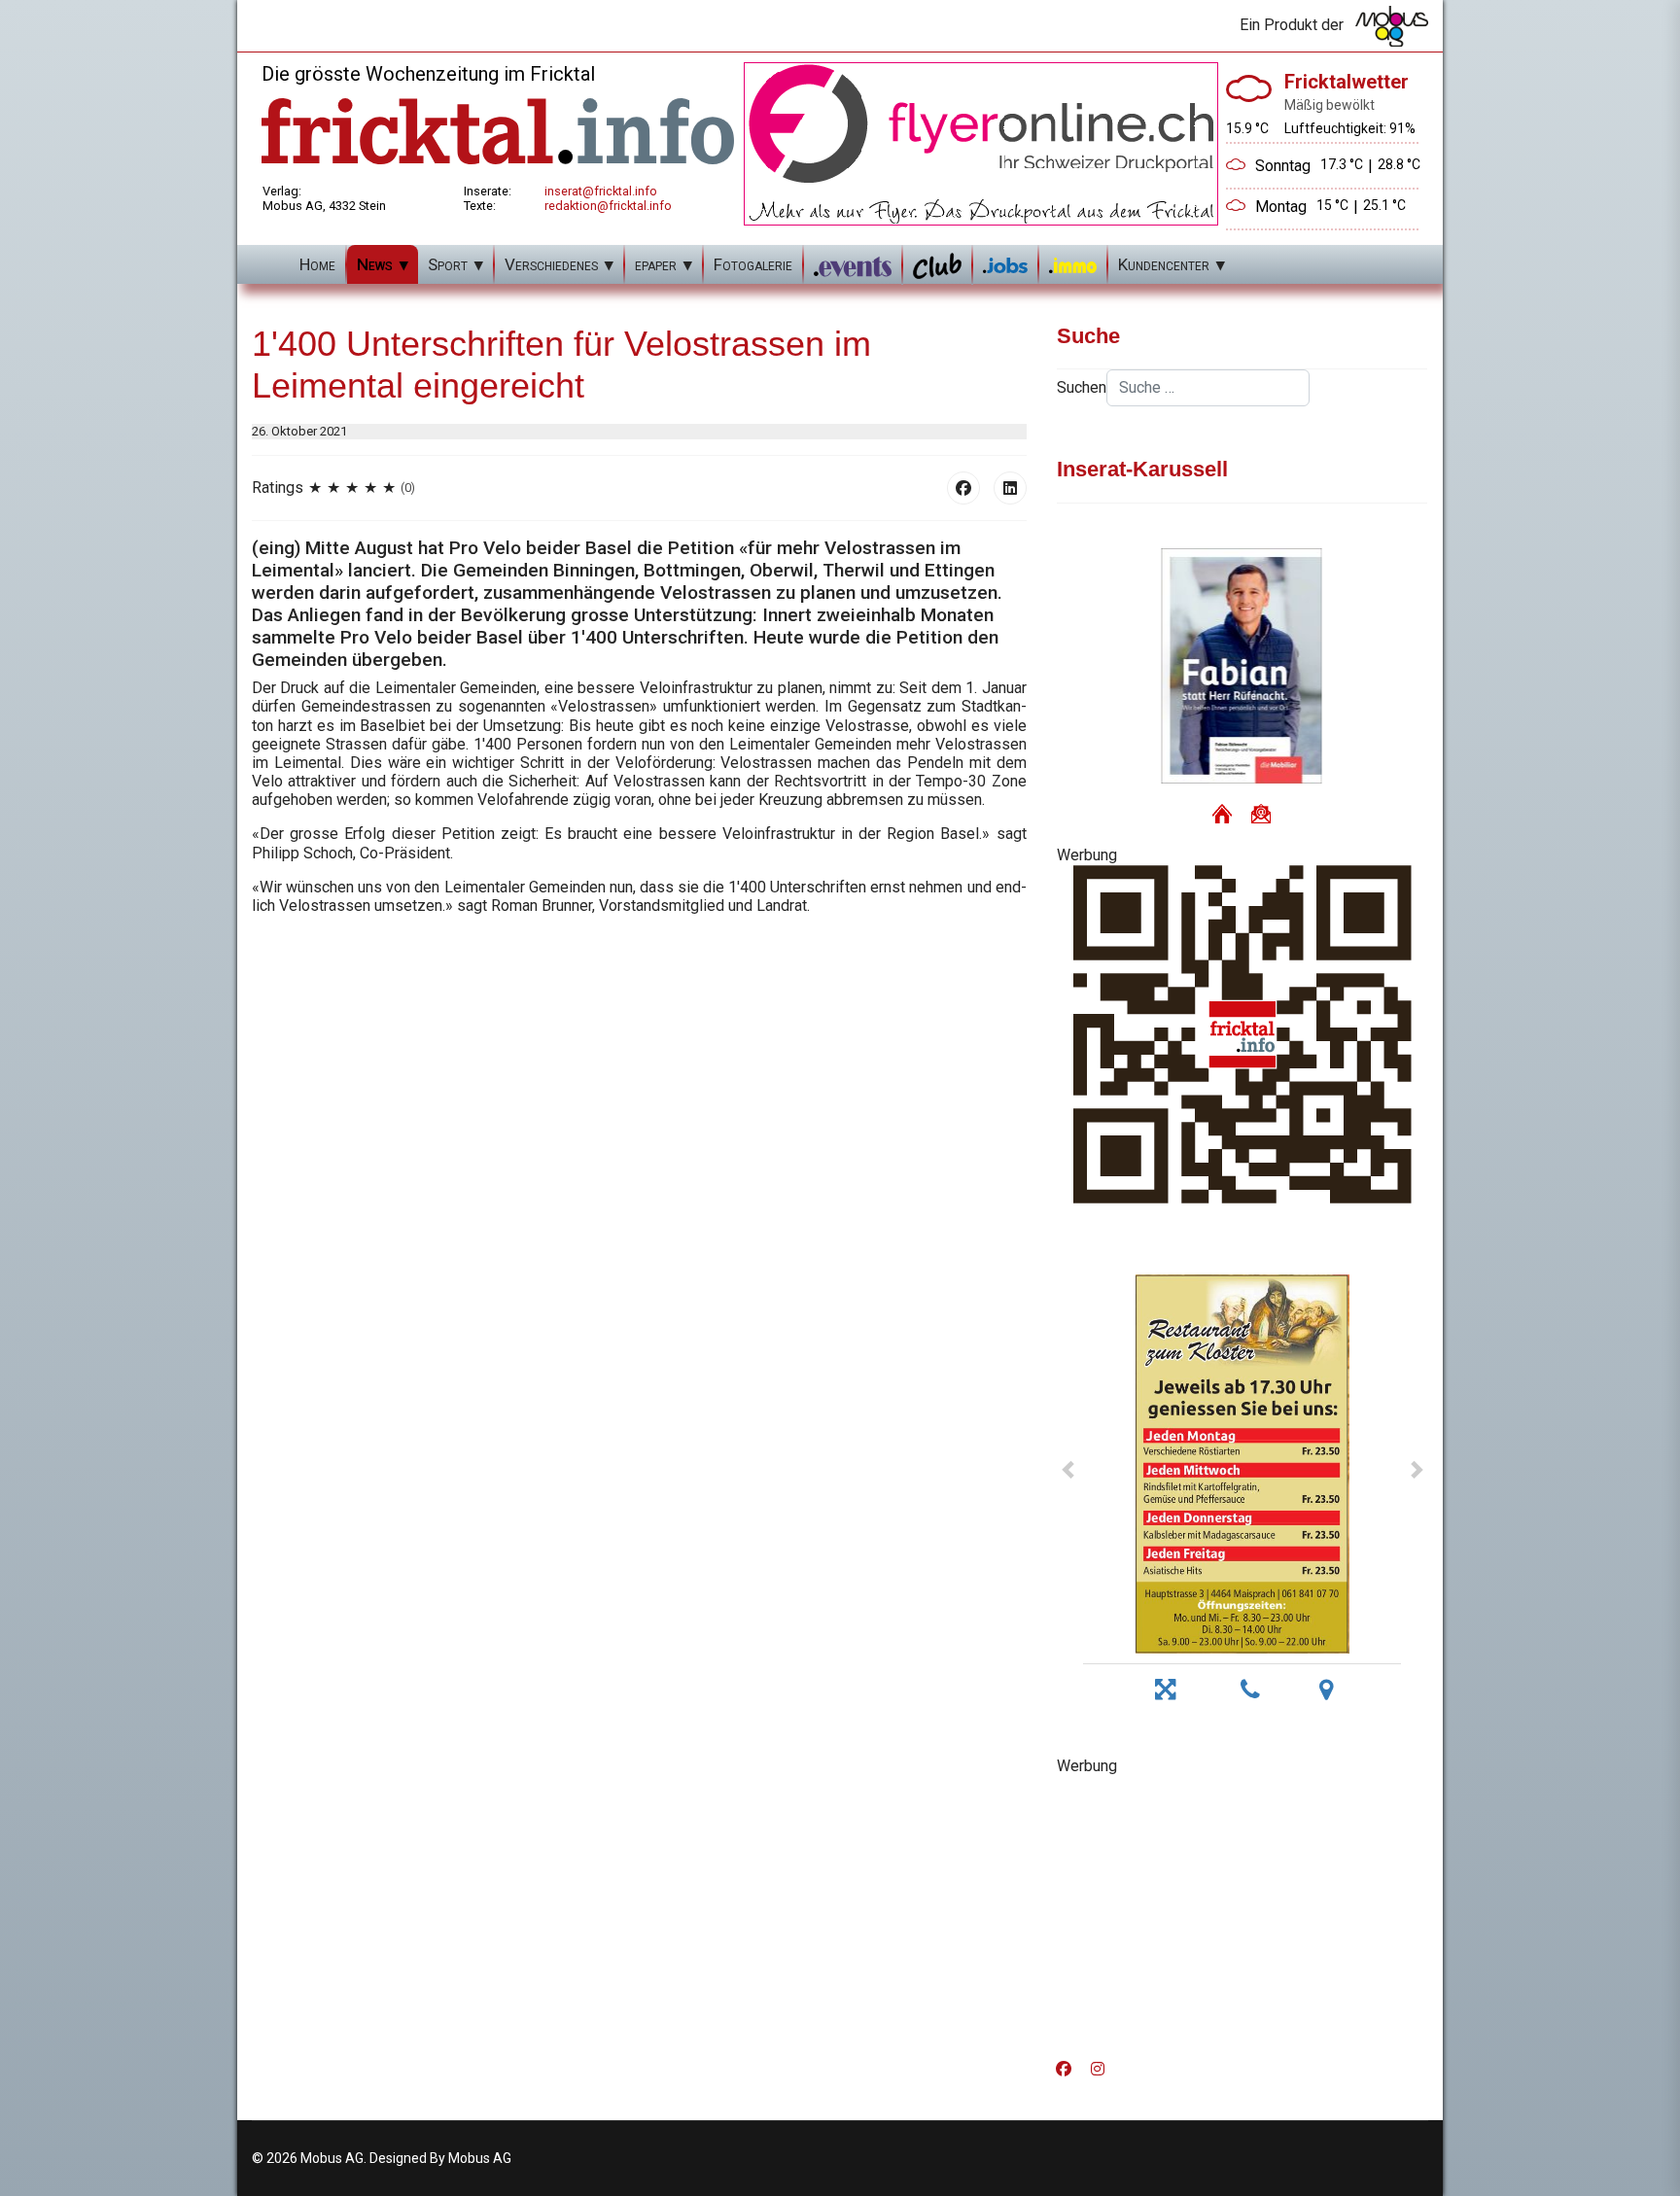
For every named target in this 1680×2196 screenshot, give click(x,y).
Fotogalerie (753, 264)
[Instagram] (1098, 2069)
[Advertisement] (1242, 1911)
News (375, 264)
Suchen (1082, 387)
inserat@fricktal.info (601, 191)
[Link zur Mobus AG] (1392, 26)
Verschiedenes (551, 264)
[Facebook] (963, 488)
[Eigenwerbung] (981, 142)
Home (317, 264)
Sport (448, 264)
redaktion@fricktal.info (608, 206)
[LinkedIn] (1010, 488)
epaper (656, 264)
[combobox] (1208, 388)
